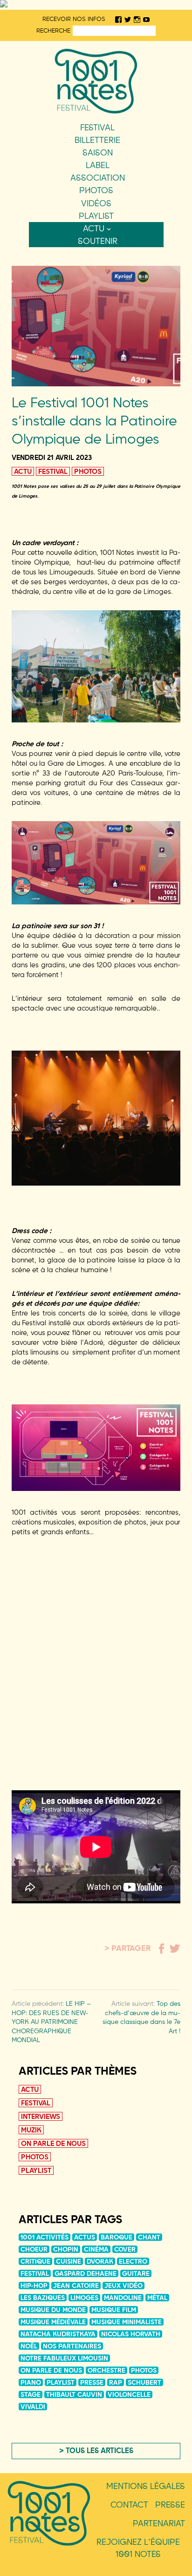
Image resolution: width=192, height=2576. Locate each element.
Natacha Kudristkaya (58, 2334)
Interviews (41, 2116)
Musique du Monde (53, 2310)
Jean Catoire (76, 2286)
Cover (125, 2249)
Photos (96, 190)
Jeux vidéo (123, 2286)
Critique (35, 2261)
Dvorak (100, 2261)
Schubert (144, 2382)
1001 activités (45, 2237)
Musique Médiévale (53, 2322)
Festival (97, 127)
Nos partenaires (72, 2346)
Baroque (117, 2237)
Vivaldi (33, 2407)
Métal (157, 2298)
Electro (133, 2261)
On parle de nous (53, 2143)
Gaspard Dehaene (86, 2273)
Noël (29, 2346)
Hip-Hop (34, 2286)
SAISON (98, 152)
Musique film (114, 2310)
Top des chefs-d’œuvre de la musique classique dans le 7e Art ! (141, 2017)
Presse (92, 2382)
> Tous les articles (96, 2450)
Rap (116, 2382)
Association (98, 178)
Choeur (34, 2249)
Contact (129, 2505)
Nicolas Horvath (131, 2334)
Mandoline (123, 2298)
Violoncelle (129, 2394)
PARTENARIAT (159, 2523)
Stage (31, 2394)
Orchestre (106, 2370)
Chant (149, 2237)
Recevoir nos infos (74, 19)
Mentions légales (146, 2486)
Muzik (31, 2130)
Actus (85, 2237)
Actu (94, 228)
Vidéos (96, 203)
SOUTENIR (98, 241)
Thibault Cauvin (74, 2394)
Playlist (96, 216)
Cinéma (96, 2249)
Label (98, 165)
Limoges (84, 2298)
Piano (31, 2382)
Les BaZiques (43, 2298)
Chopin (66, 2249)
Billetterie (97, 140)
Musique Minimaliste (127, 2322)
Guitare (136, 2273)
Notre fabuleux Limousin (64, 2358)
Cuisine (69, 2261)
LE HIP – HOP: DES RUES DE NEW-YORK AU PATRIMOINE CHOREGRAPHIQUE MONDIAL (51, 2022)
